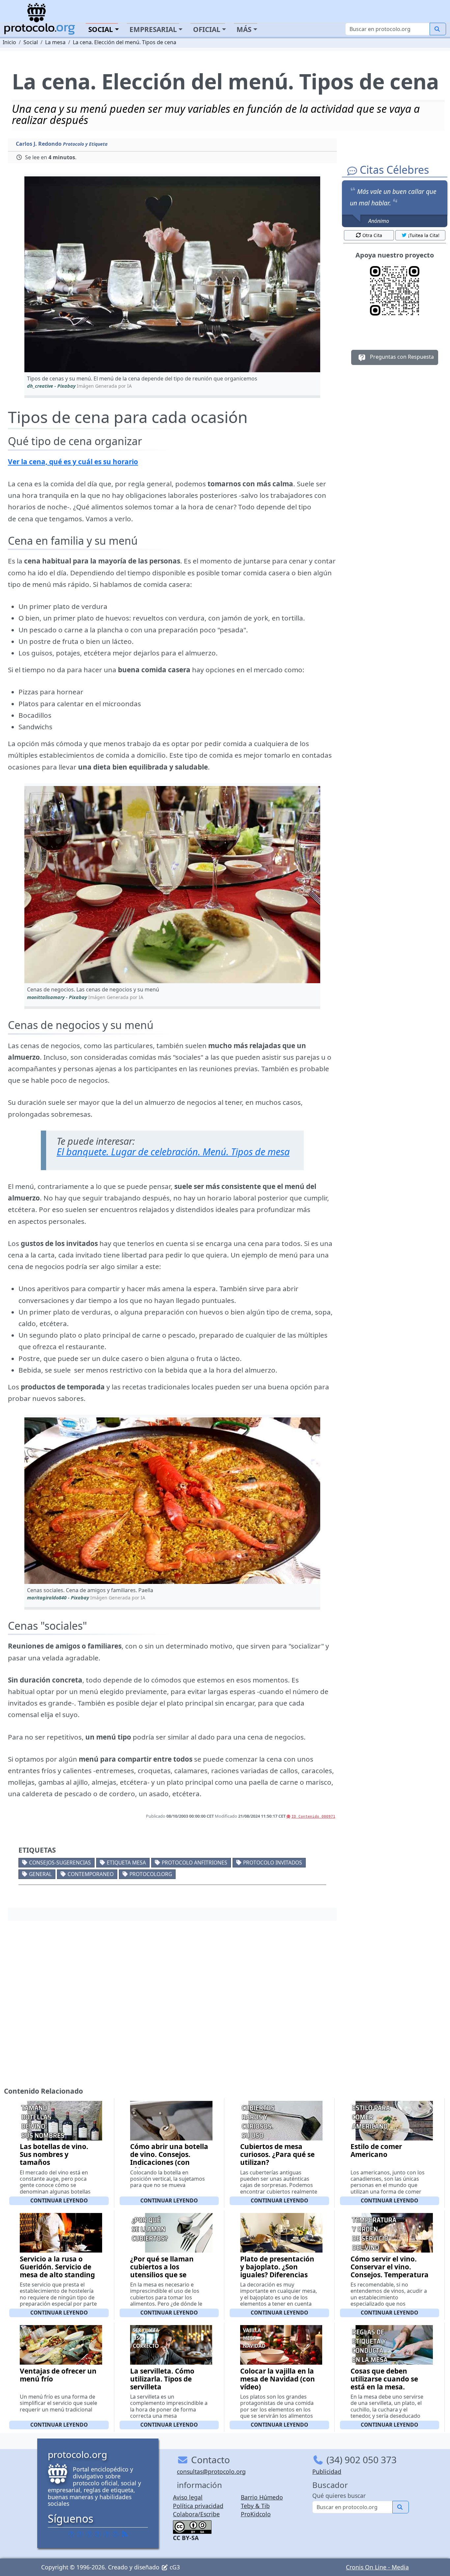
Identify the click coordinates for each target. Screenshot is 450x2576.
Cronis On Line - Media (377, 2567)
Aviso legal (188, 2497)
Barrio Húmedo (262, 2497)
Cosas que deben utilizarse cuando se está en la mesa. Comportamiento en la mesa (389, 2387)
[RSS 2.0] (125, 2534)
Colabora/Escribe (196, 2514)
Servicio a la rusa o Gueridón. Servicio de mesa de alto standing (57, 2267)
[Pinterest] (89, 2534)
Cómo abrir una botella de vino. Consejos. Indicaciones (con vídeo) (169, 2158)
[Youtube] (116, 2534)
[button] (172, 274)
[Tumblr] (98, 2534)
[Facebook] (71, 2534)
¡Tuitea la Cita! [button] (424, 235)
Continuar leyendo (59, 2200)
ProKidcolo (256, 2514)
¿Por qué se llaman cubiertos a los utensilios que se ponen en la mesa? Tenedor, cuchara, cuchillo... (162, 2279)
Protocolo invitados (273, 1863)
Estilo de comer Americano (376, 2150)
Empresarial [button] (153, 29)
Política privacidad (198, 2506)
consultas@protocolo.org (211, 2471)
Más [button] (244, 29)
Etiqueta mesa (126, 1863)
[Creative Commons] (192, 2526)
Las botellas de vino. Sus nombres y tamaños (54, 2154)
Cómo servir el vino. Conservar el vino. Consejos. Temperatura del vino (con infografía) (390, 2275)
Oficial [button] (207, 29)
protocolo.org (151, 1874)
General (40, 1874)
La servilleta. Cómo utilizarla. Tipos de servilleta (162, 2379)
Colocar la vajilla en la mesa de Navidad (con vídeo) (278, 2379)
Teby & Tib (255, 2506)
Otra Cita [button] (372, 235)
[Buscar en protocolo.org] (438, 29)
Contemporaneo (91, 1874)
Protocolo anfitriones (195, 1863)
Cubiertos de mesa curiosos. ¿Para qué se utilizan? (277, 2154)
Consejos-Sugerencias (60, 1863)
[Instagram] (107, 2534)
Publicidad (327, 2471)
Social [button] (101, 29)
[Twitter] (80, 2534)
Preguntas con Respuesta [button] (401, 357)
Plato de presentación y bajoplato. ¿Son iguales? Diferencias (277, 2267)
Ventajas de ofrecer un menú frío (58, 2375)
